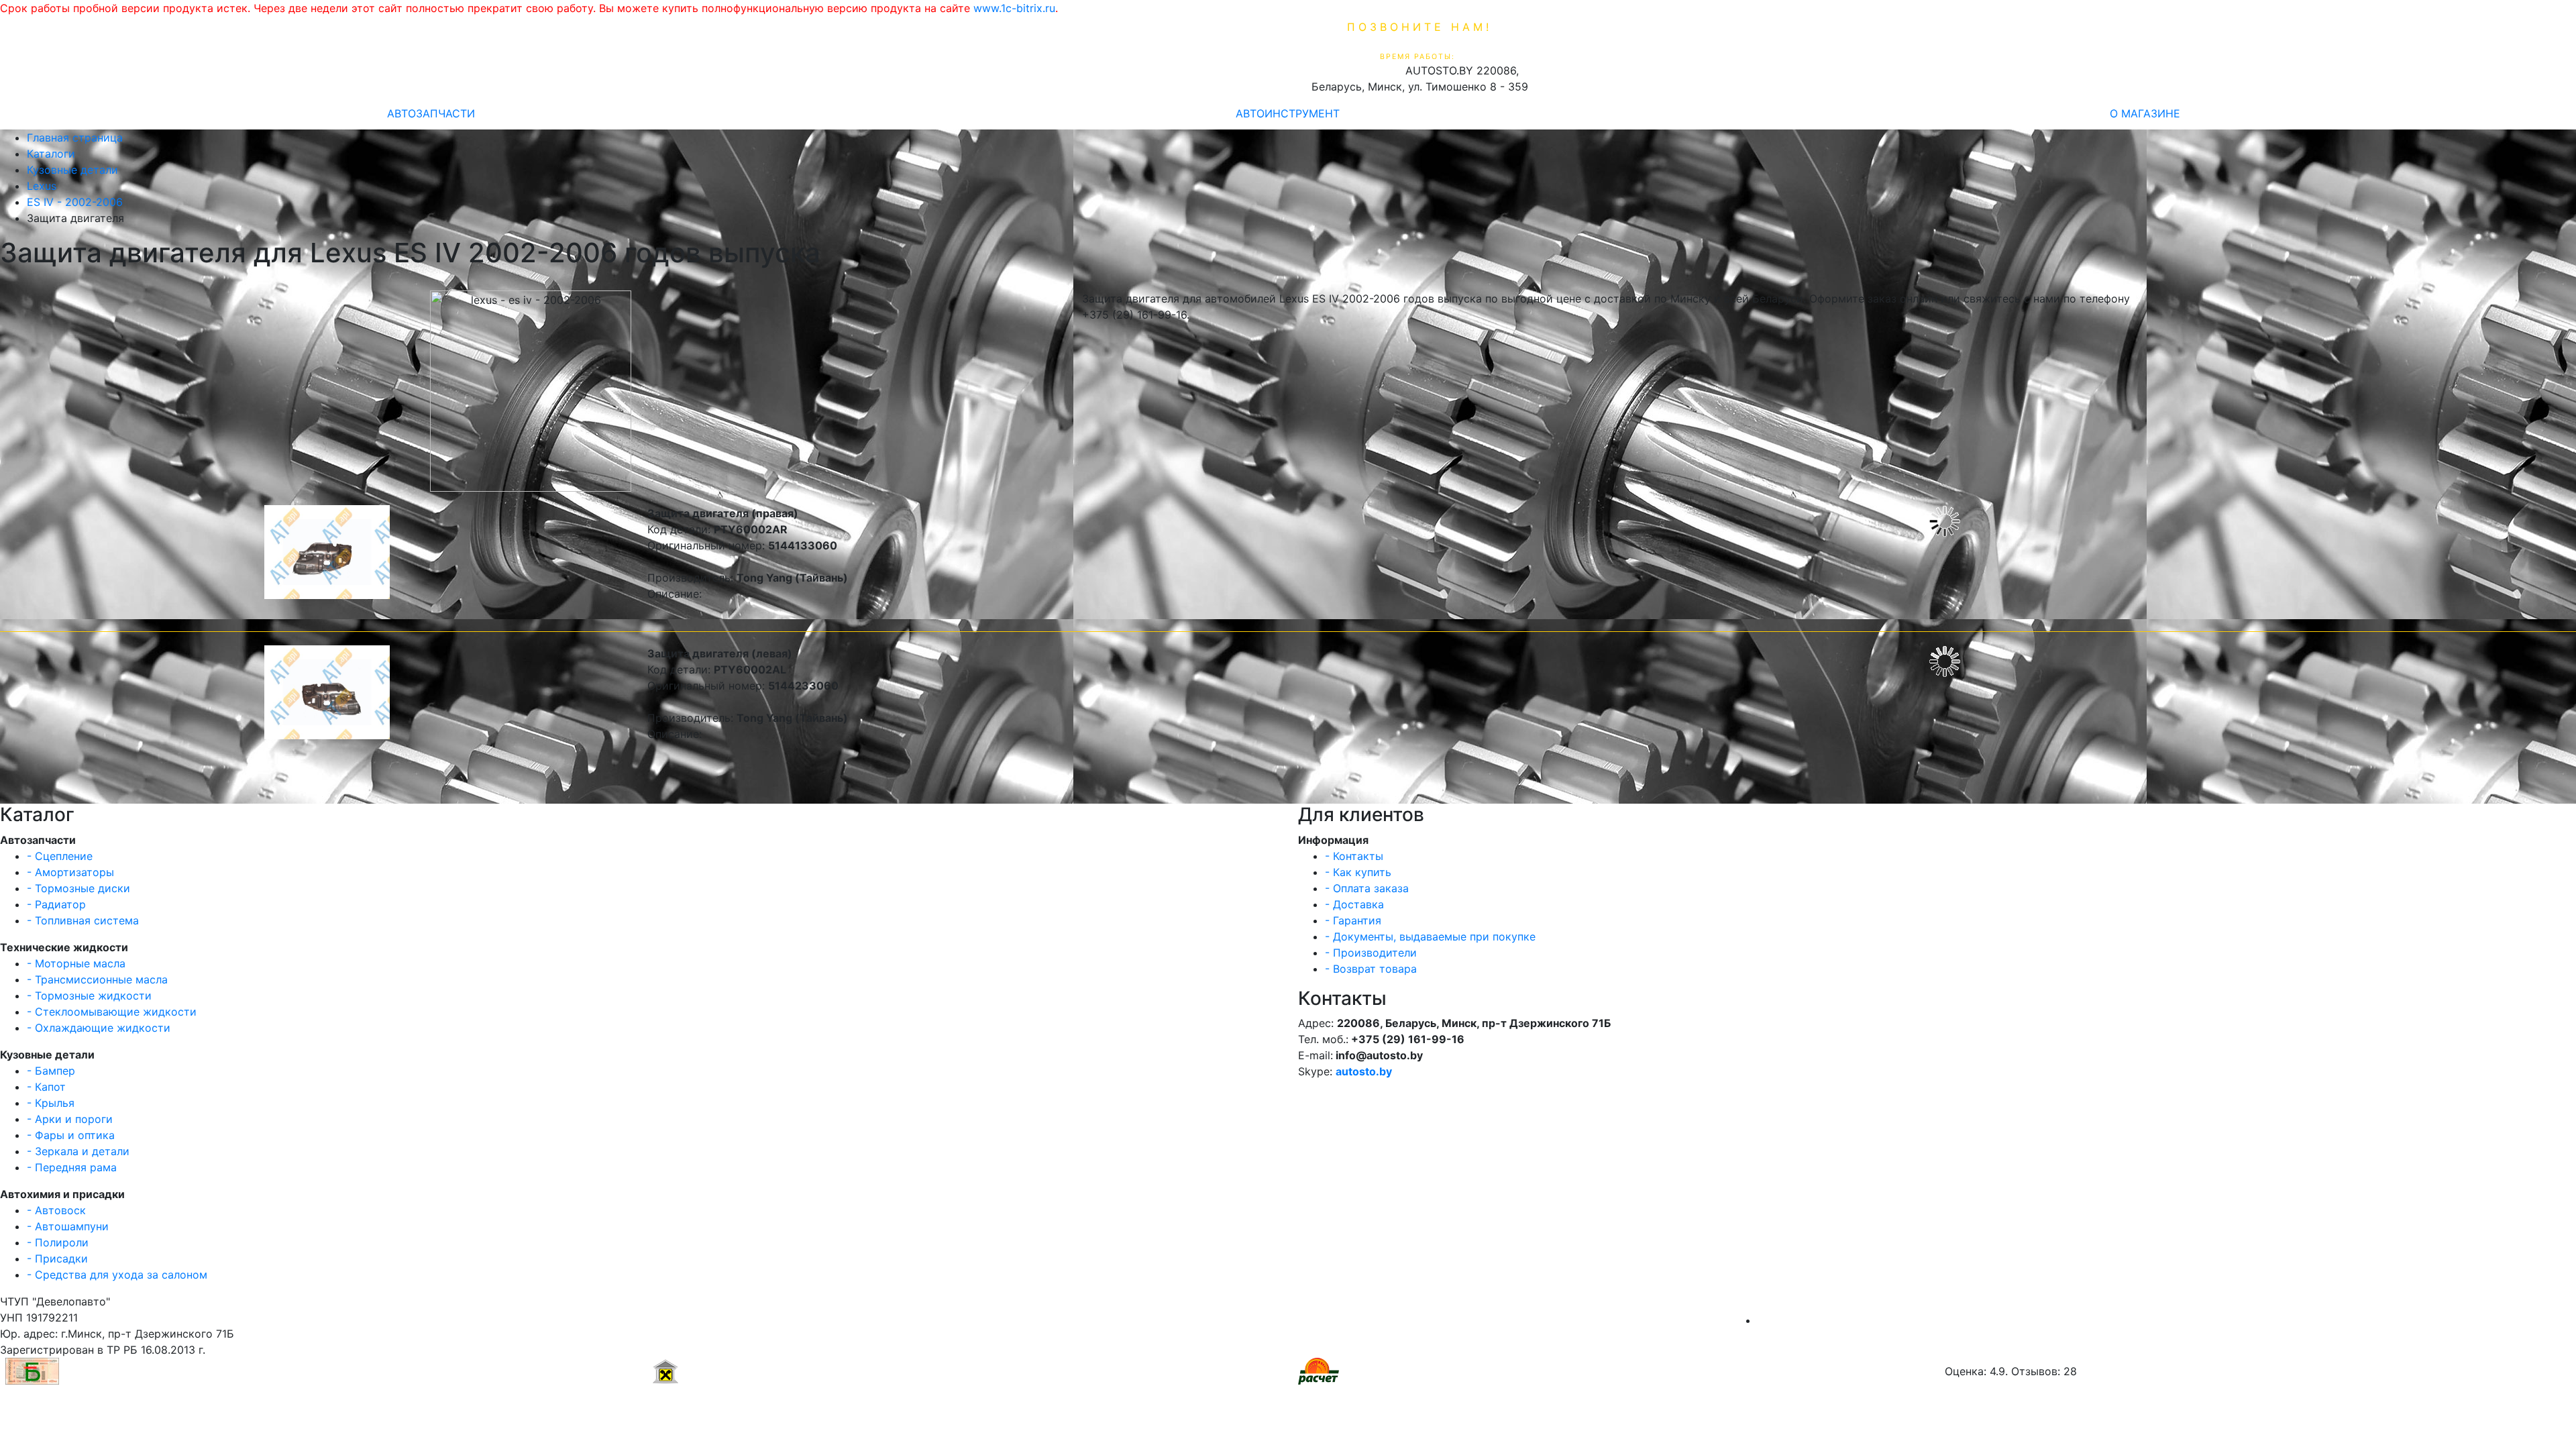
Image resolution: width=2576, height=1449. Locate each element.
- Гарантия (1353, 920)
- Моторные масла (76, 963)
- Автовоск (56, 1210)
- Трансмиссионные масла (97, 979)
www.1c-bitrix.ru (1014, 8)
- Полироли (58, 1242)
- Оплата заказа (1367, 888)
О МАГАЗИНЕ (2145, 113)
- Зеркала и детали (78, 1151)
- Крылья (51, 1103)
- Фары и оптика (71, 1135)
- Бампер (51, 1071)
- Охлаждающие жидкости (99, 1028)
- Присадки (57, 1258)
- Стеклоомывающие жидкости (112, 1012)
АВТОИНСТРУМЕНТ (1288, 113)
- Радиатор (56, 904)
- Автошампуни (68, 1226)
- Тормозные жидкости (89, 996)
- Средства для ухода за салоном (117, 1275)
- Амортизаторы (70, 872)
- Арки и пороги (70, 1119)
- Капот (46, 1087)
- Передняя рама (72, 1167)
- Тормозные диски (78, 888)
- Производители (1371, 953)
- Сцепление (60, 856)
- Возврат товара (1371, 969)
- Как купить (1358, 872)
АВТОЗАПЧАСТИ (431, 113)
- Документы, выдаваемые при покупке (1430, 936)
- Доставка (1354, 904)
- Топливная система (83, 920)
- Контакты (1354, 856)
